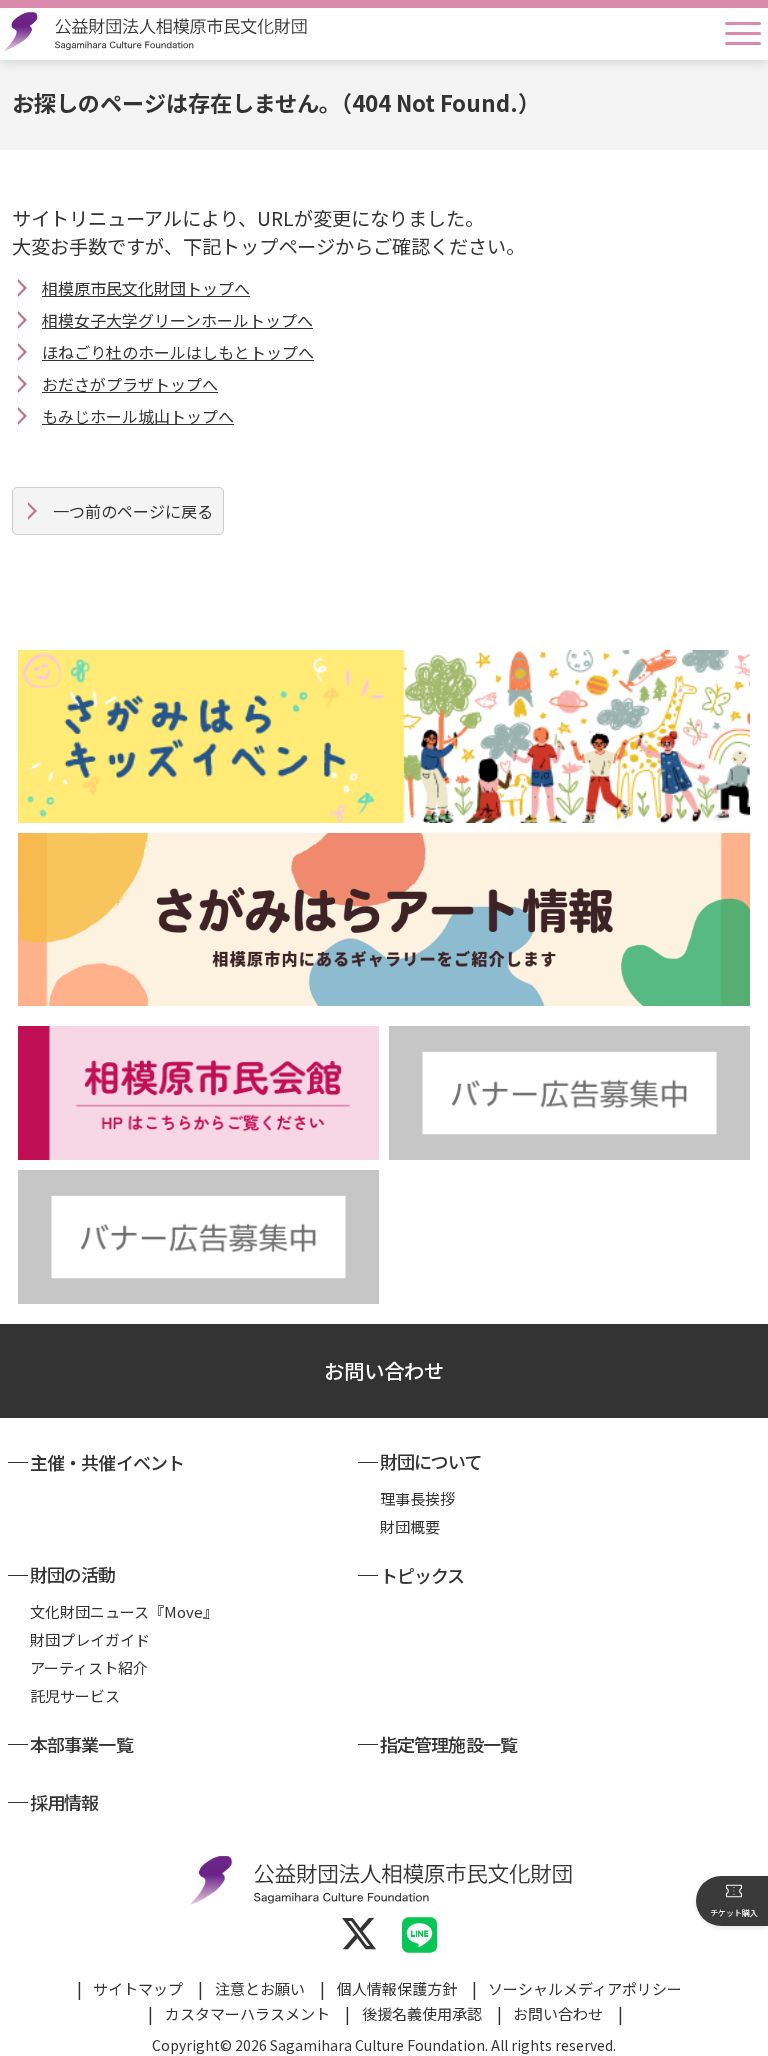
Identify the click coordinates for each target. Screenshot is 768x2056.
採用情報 (64, 1802)
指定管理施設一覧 (448, 1744)
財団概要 (410, 1526)
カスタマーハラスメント (247, 2013)
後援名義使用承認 (422, 2013)
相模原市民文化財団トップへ (146, 288)
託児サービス (75, 1695)
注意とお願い (260, 1988)
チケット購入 (734, 1912)
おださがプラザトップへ (130, 384)
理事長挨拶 (417, 1498)
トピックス (422, 1575)
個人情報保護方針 (397, 1988)
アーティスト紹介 (89, 1667)
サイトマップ (138, 1988)
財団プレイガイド (90, 1639)
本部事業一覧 (81, 1744)
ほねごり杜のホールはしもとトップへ (178, 352)
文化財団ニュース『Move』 (124, 1611)
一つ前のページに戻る (133, 511)
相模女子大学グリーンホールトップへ (177, 320)
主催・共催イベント (107, 1462)
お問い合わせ (384, 1370)
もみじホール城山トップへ (138, 416)
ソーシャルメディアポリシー (585, 1988)
